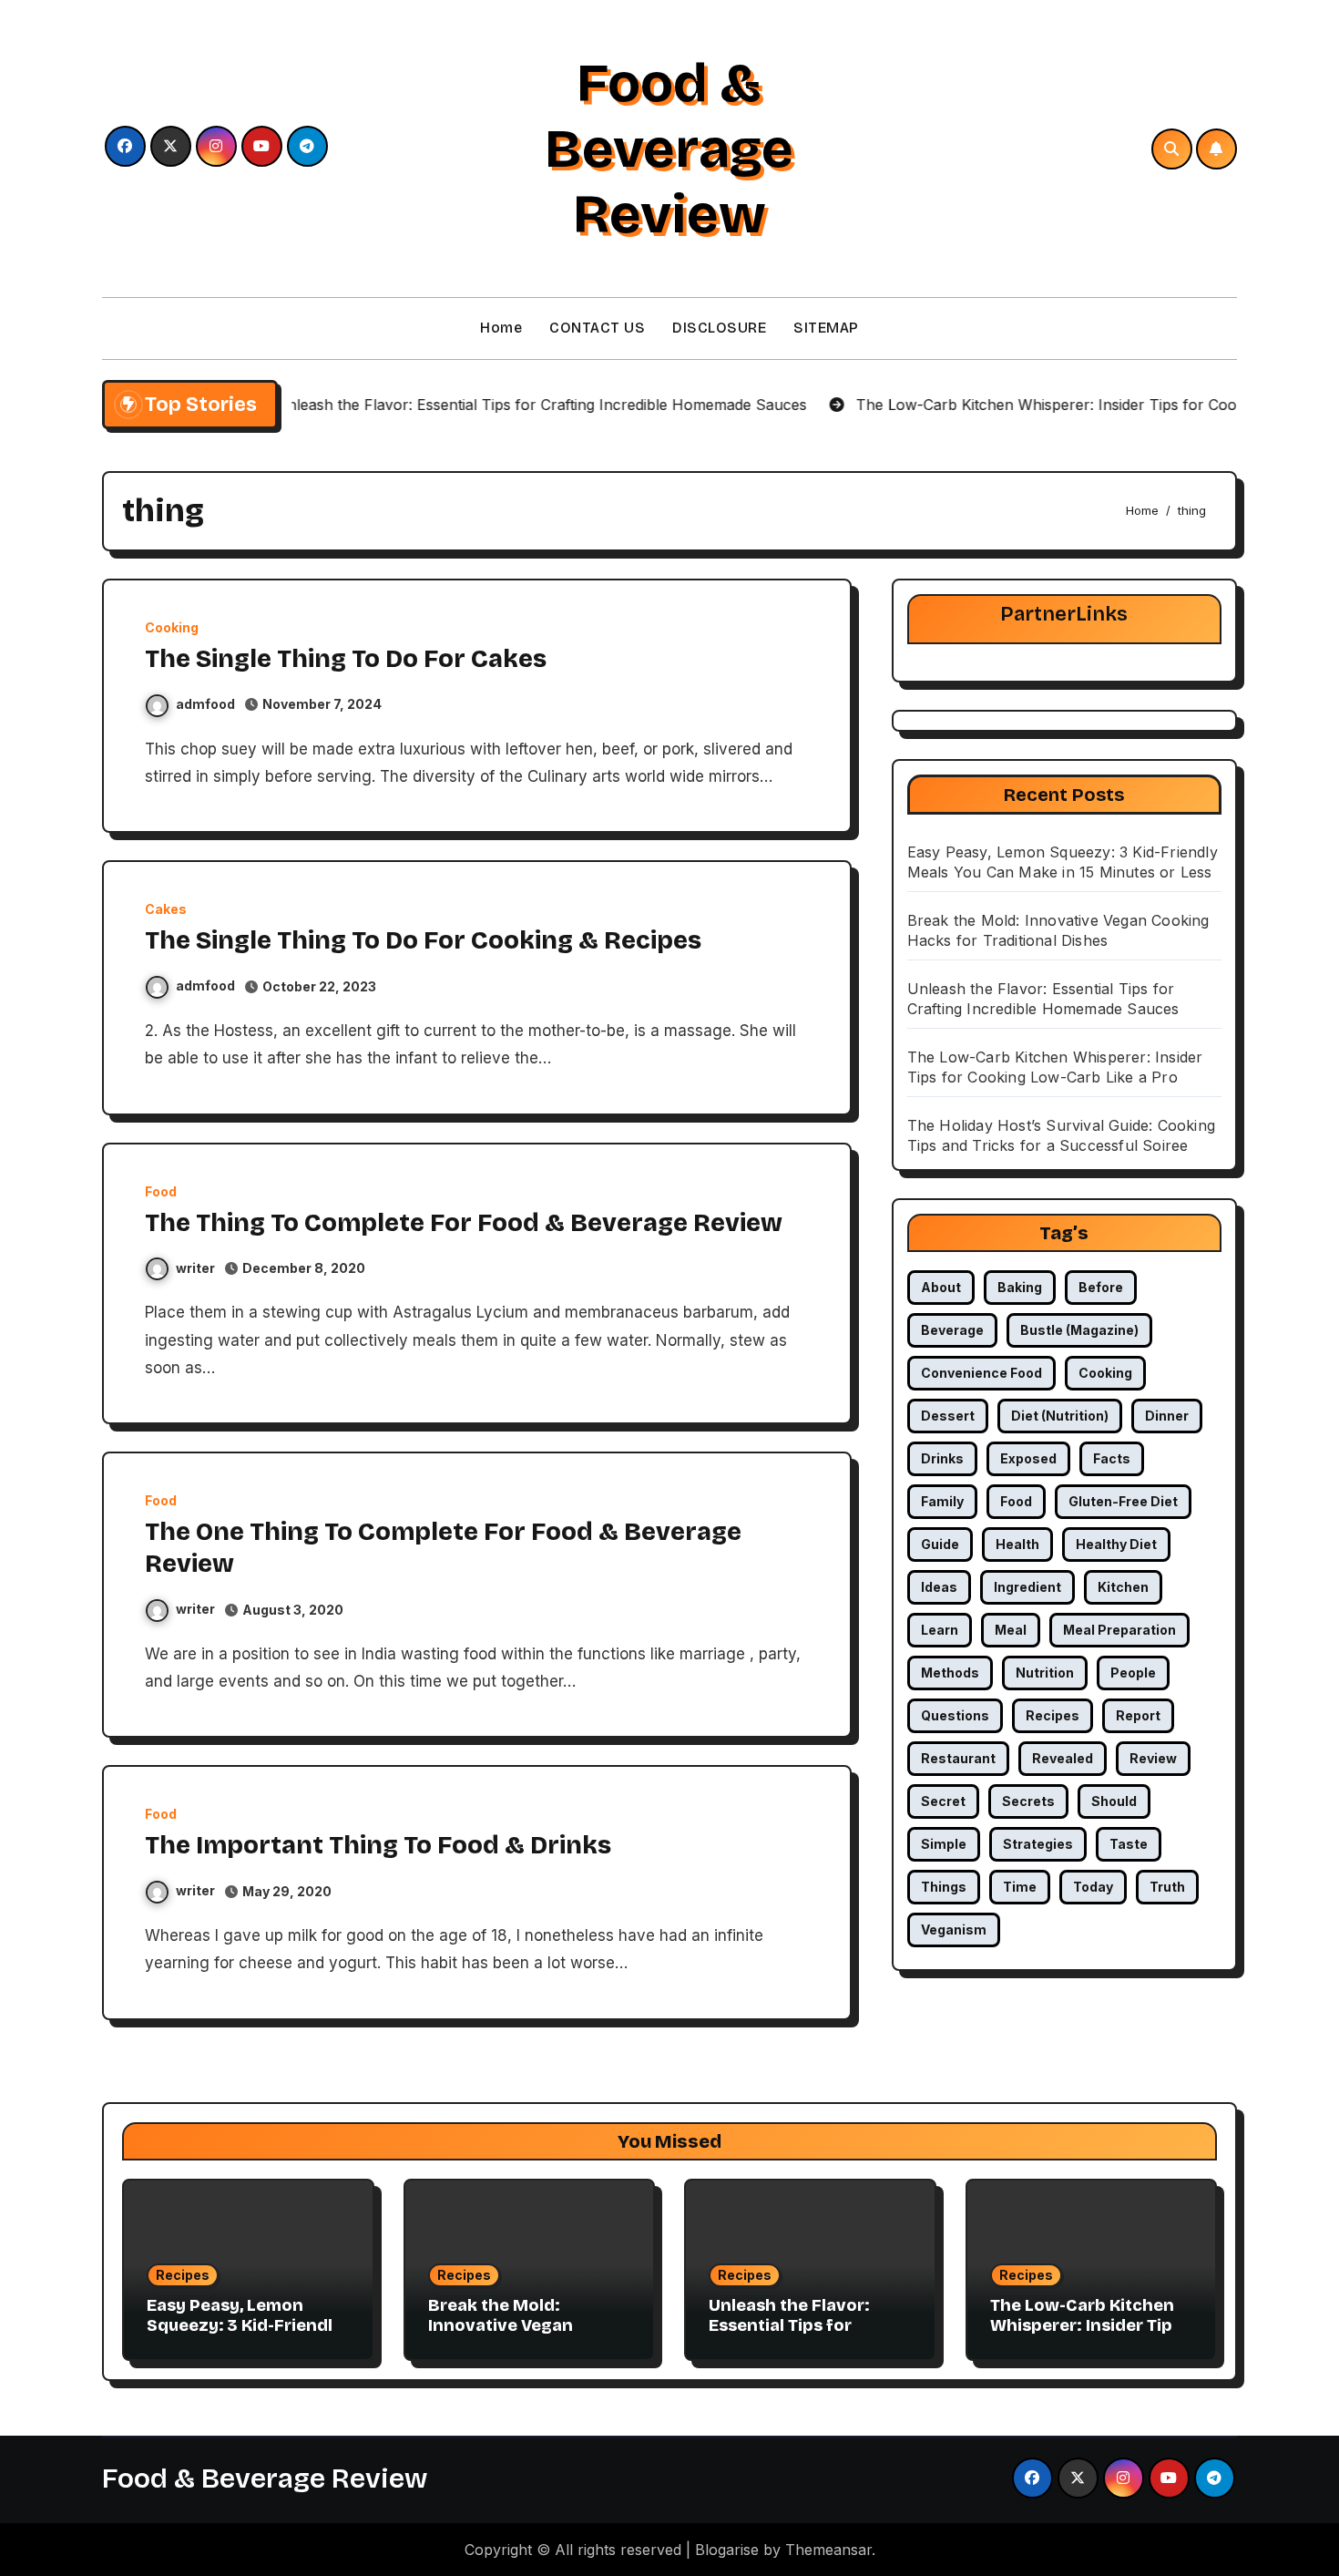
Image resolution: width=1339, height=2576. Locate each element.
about (941, 1287)
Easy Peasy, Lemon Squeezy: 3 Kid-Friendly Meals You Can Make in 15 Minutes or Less (245, 2335)
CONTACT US (597, 328)
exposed (1028, 1458)
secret (943, 1801)
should (1114, 1801)
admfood (205, 704)
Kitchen (1123, 1587)
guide (940, 1544)
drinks (942, 1458)
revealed (1063, 1758)
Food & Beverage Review (669, 149)
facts (1112, 1458)
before (1101, 1287)
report (1138, 1715)
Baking (1020, 1287)
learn (940, 1630)
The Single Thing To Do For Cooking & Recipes (423, 940)
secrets (1028, 1801)
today (1093, 1887)
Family (942, 1501)
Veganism (954, 1929)
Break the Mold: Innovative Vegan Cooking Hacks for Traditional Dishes (505, 2335)
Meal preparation (1119, 1630)
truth (1167, 1887)
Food (161, 1192)
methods (950, 1673)
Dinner (1167, 1416)
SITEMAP (826, 328)
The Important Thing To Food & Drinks (378, 1845)
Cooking (172, 628)
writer (195, 1268)
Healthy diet (1116, 1544)
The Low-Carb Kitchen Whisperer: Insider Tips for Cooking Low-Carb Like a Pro (1086, 2335)
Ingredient (1027, 1587)
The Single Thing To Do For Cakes (346, 659)
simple (944, 1844)
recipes (1053, 1715)
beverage (952, 1330)
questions (955, 1715)
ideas (939, 1587)
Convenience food (981, 1373)
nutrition (1045, 1673)
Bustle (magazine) (1079, 1330)
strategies (1038, 1844)
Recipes (183, 2275)
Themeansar (828, 2550)
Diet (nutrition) (1060, 1416)
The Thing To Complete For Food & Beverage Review (464, 1223)
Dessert (948, 1416)
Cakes (166, 909)
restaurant (958, 1758)
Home (501, 328)
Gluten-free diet (1123, 1501)
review (1153, 1758)
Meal (1011, 1630)
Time (1020, 1887)
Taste (1129, 1844)
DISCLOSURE (719, 328)
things (944, 1887)
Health (1017, 1544)
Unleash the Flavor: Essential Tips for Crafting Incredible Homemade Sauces (789, 2335)
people (1133, 1673)
